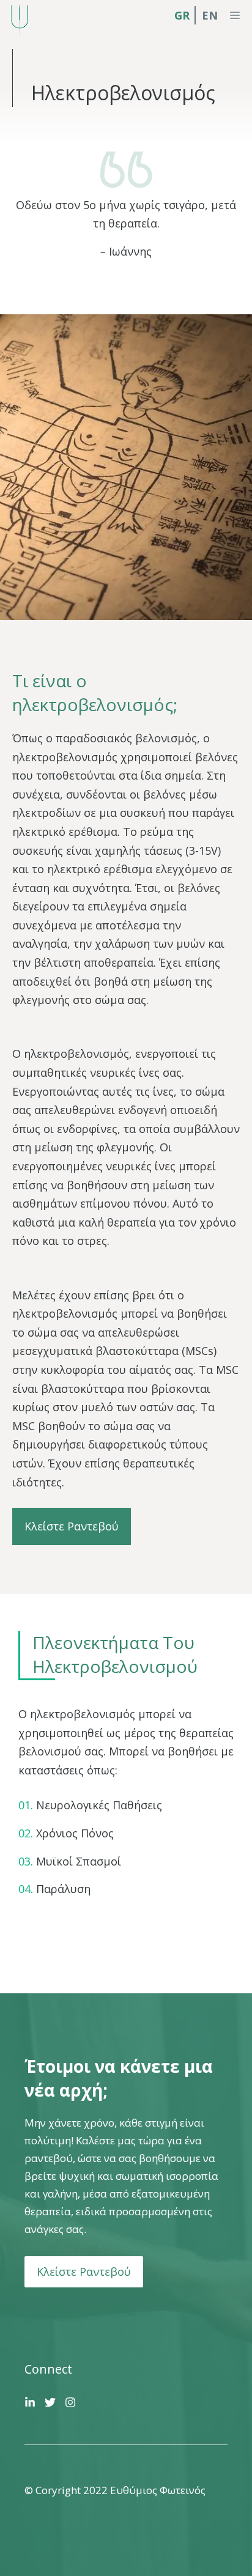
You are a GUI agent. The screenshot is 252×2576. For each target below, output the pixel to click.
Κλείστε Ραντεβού (72, 1526)
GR (182, 15)
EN (210, 15)
